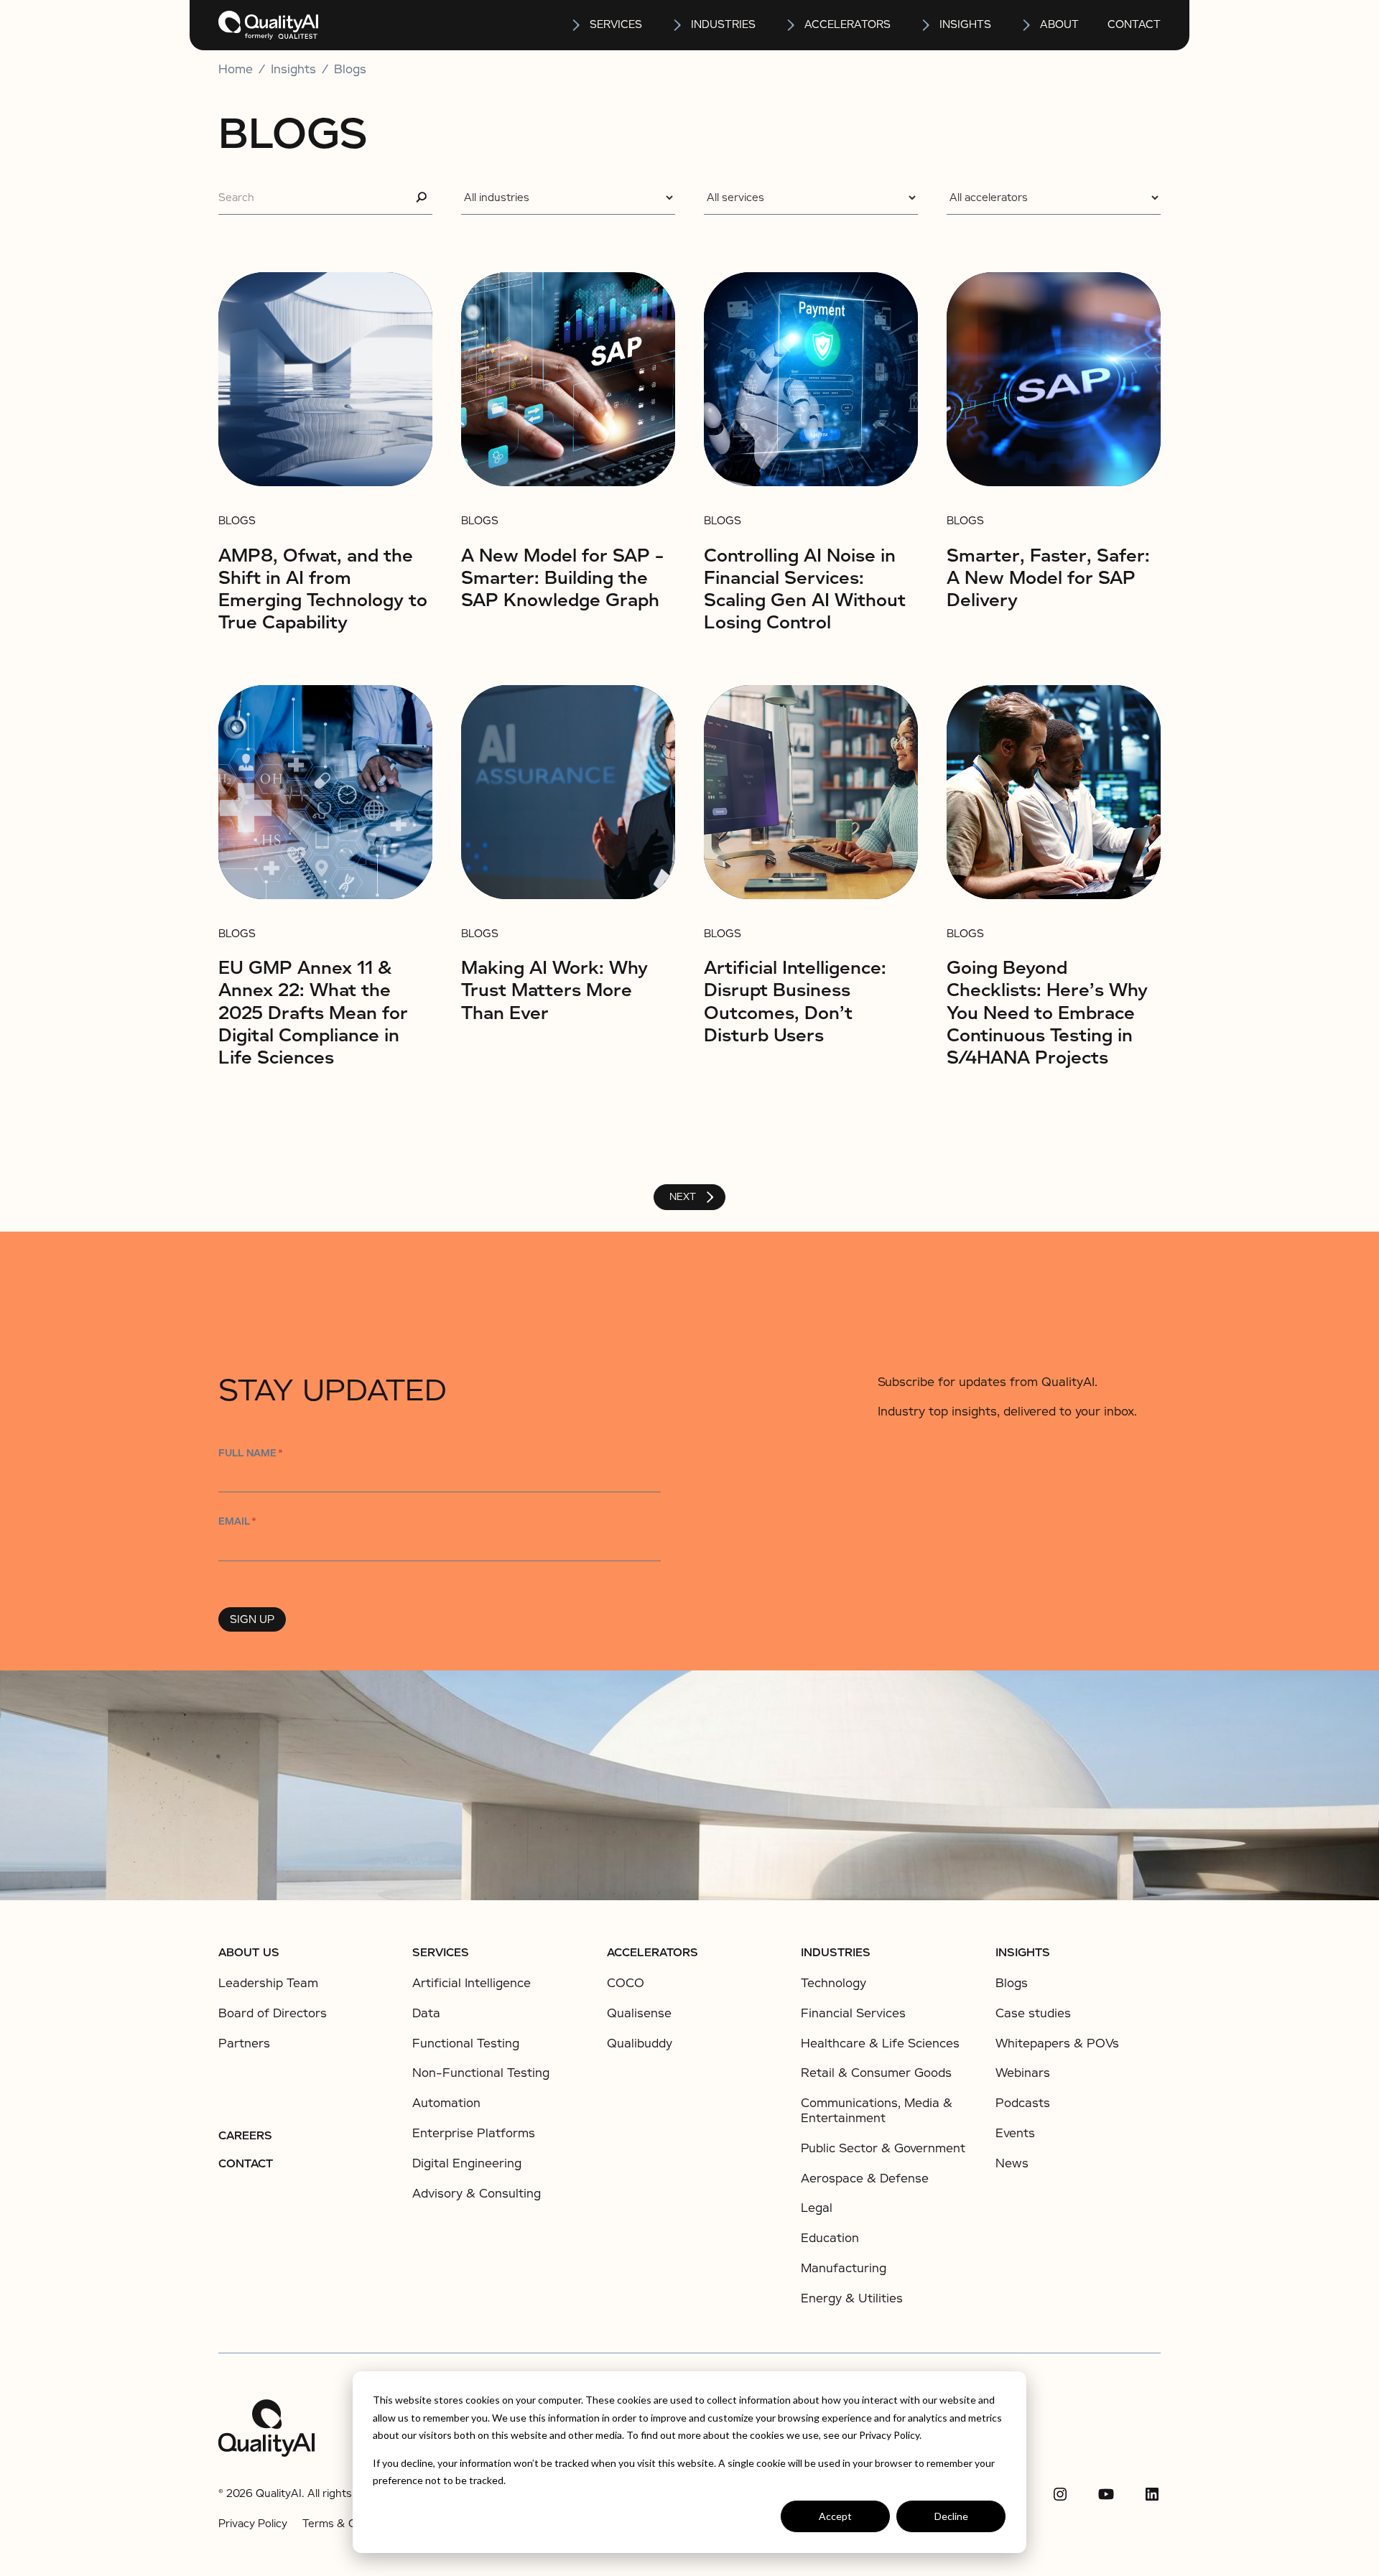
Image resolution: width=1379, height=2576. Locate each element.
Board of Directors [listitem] (273, 2014)
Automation (446, 2103)
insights (965, 24)
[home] (268, 25)
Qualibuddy (640, 2043)
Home (236, 70)
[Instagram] (1060, 2494)
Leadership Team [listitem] (268, 1984)
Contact (1134, 24)
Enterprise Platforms (474, 2133)
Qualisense (639, 2013)
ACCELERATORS (653, 1953)
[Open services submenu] (577, 25)
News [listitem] (1012, 2164)
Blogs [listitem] (1012, 1984)
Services (441, 1953)
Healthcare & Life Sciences (880, 2043)
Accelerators (848, 24)
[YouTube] (1106, 2494)
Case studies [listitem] (1033, 2014)
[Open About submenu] (1027, 25)
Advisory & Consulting (477, 2194)
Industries (723, 24)
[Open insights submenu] (927, 25)
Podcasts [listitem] (1023, 2103)
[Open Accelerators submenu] (791, 25)
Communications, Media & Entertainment (877, 2111)
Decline (951, 2516)
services (616, 24)
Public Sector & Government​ (883, 2148)
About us (249, 1953)
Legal (817, 2208)
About (1059, 24)
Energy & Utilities (852, 2298)
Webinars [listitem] (1023, 2073)
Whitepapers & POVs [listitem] (1057, 2044)
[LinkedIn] (1152, 2494)
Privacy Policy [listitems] (253, 2524)
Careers (245, 2136)
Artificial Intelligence (472, 1983)
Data (426, 2013)
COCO (626, 1983)
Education (830, 2238)
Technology (834, 1983)
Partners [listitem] (244, 2044)
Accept (835, 2516)
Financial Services (853, 2013)
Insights (1023, 1953)
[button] (606, 25)
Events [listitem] (1015, 2134)
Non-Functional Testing (481, 2073)
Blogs (350, 70)
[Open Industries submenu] (678, 25)
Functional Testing (466, 2043)
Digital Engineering (467, 2163)
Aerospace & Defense (865, 2179)
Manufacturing (844, 2268)
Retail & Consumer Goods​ (876, 2073)
